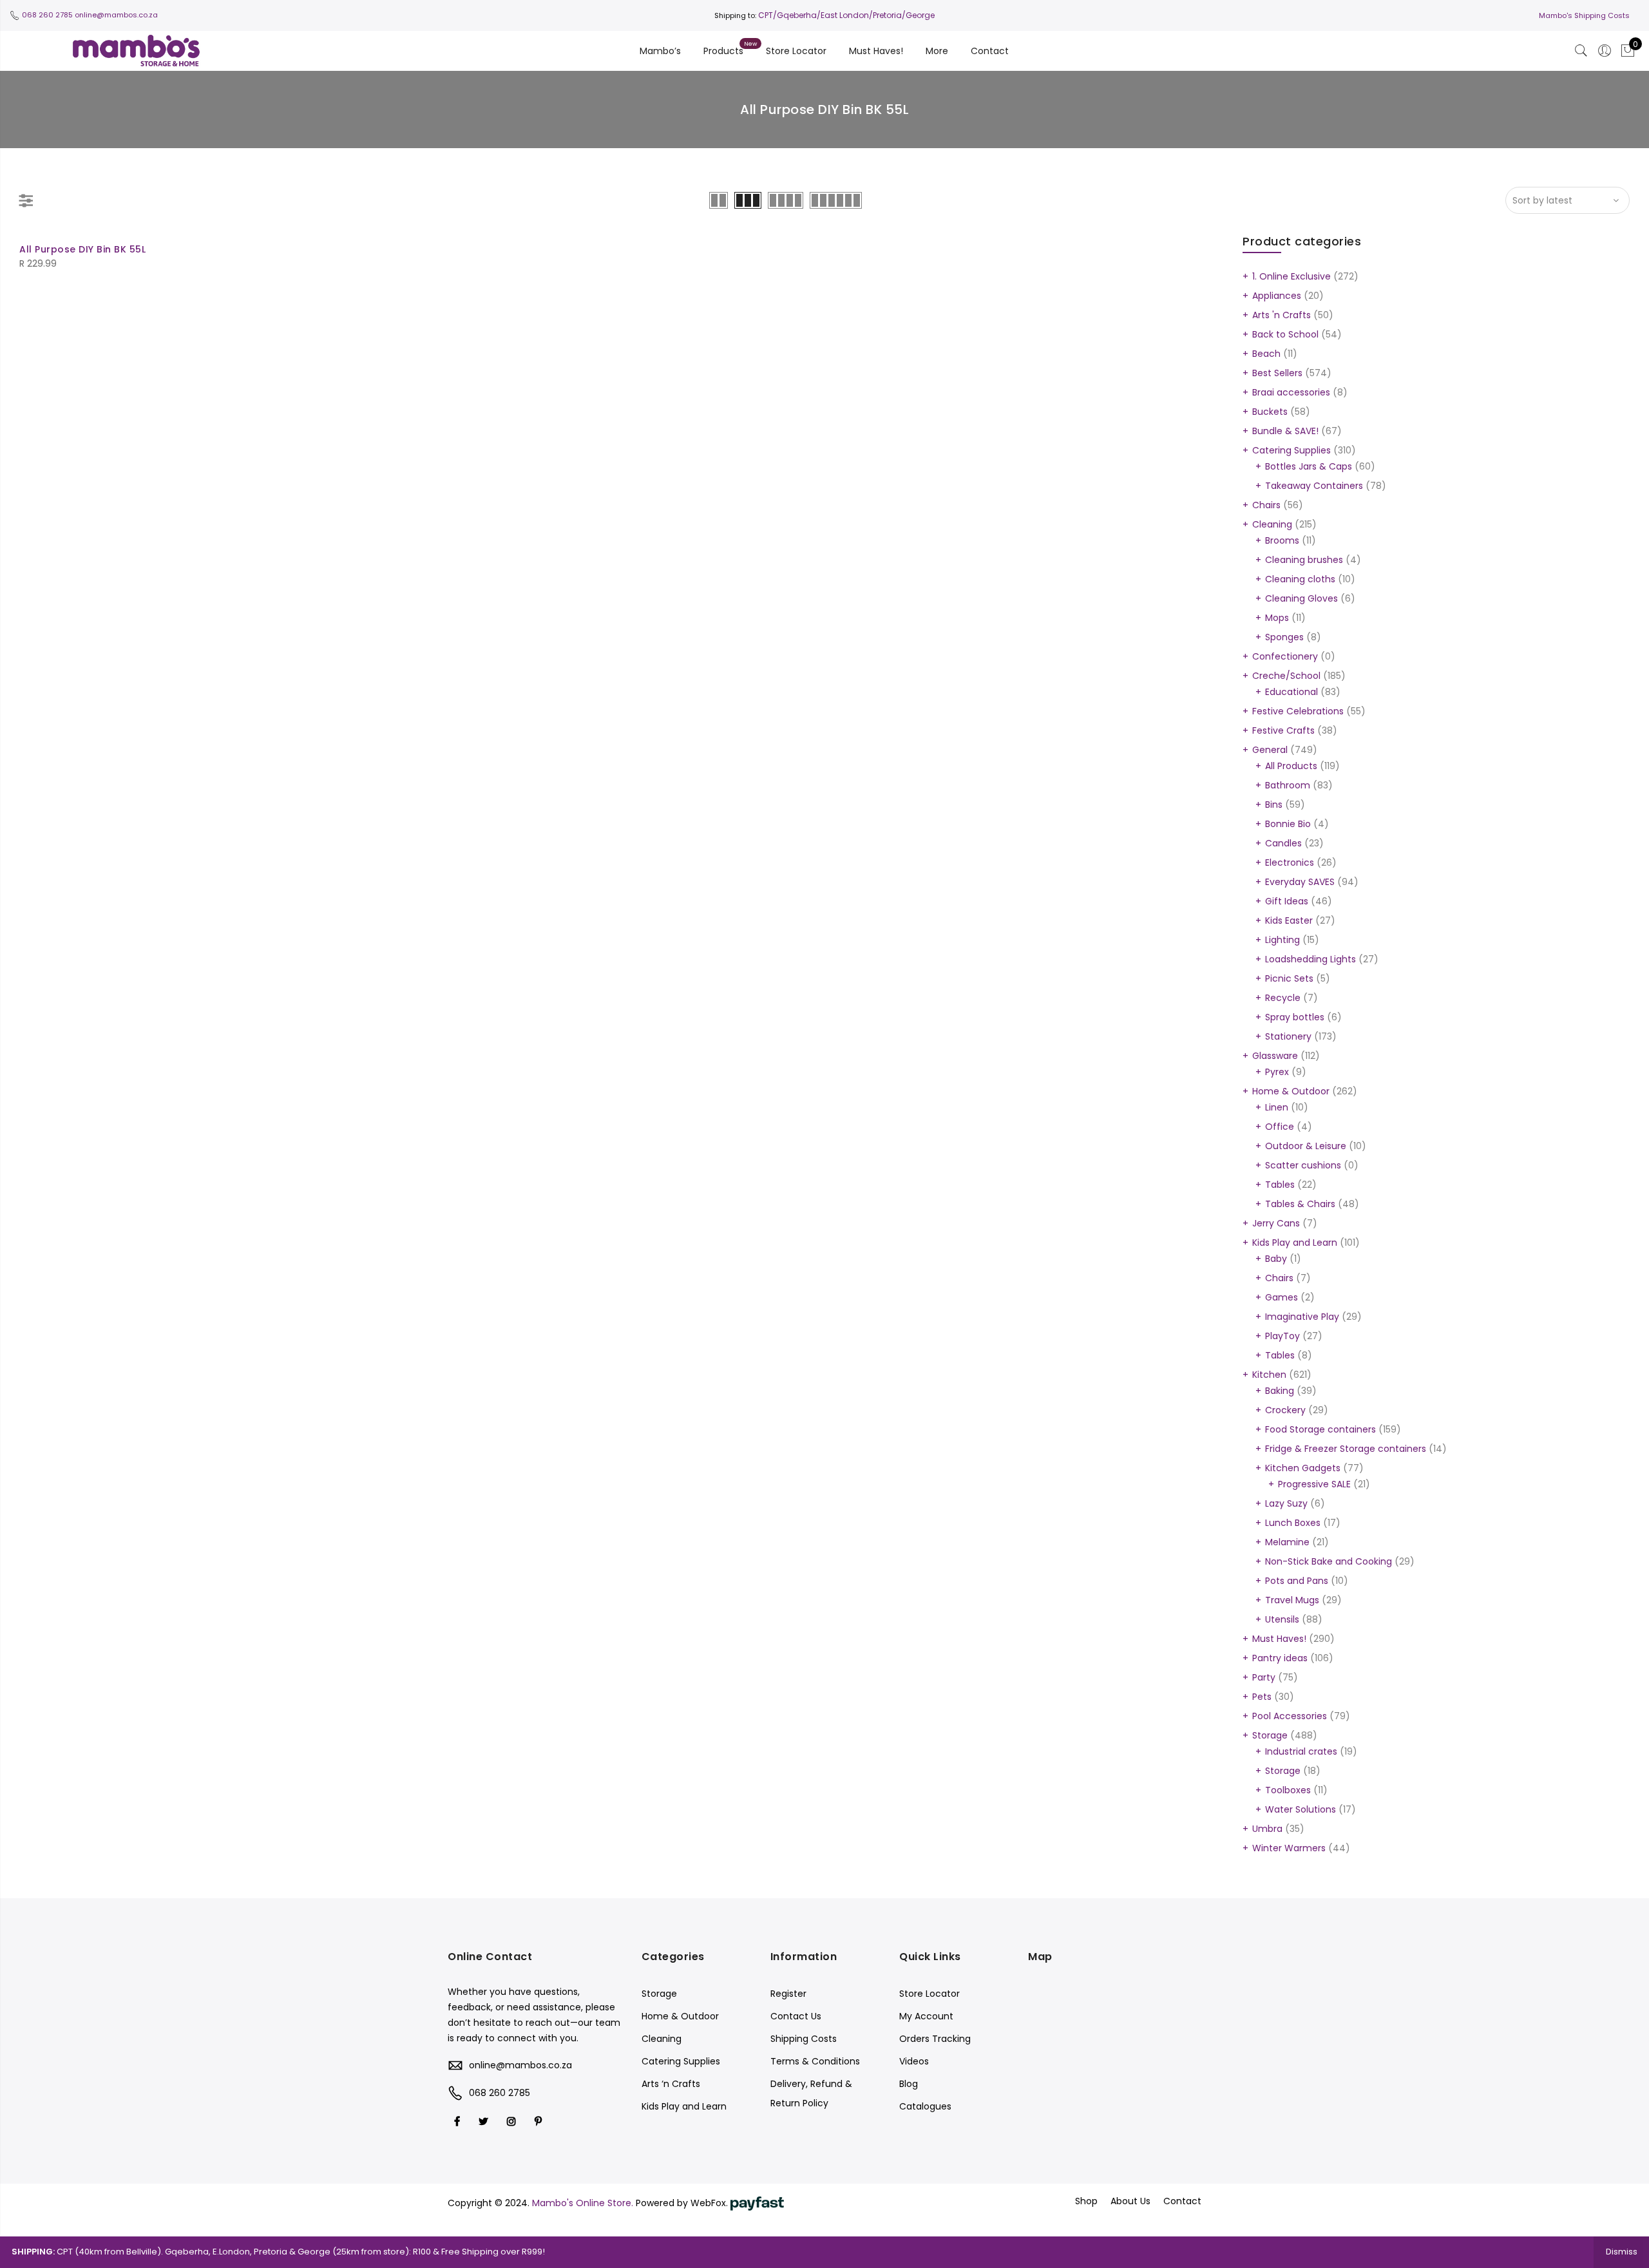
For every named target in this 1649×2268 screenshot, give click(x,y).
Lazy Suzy (1286, 1503)
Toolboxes (1288, 1790)
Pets (1262, 1697)
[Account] (1605, 51)
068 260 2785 (47, 15)
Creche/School (1286, 676)
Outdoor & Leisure (1306, 1146)
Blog (909, 2084)
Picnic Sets (1289, 978)
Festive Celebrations (1298, 711)
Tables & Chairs (1300, 1204)
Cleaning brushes (1304, 560)
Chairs (1266, 505)
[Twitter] (485, 2121)
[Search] (1581, 51)
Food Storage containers (1320, 1429)
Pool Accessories (1290, 1716)
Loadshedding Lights (1311, 959)
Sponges (1284, 637)
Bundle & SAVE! (1285, 431)
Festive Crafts (1283, 730)
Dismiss (1622, 2252)
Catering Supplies (1292, 450)
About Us (1130, 2201)
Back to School (1285, 334)
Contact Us (796, 2016)
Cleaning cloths (1300, 579)
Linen (1277, 1107)
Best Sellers (1277, 373)
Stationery (1288, 1036)
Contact (990, 51)
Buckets (1270, 412)
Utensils (1282, 1619)
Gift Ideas (1287, 901)
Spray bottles (1295, 1017)
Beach (1266, 354)
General (1270, 750)
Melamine (1287, 1542)
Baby (1276, 1259)
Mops (1277, 618)
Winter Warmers (1289, 1848)
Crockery (1285, 1410)
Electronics (1290, 862)
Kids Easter (1289, 920)
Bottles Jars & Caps (1309, 466)
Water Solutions (1301, 1809)
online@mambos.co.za (116, 15)
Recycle (1283, 998)
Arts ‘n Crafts (671, 2084)
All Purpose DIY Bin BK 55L (82, 249)
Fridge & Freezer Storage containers (1346, 1449)
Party (1264, 1677)
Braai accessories (1291, 392)
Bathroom (1288, 785)
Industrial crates (1301, 1751)
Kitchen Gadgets (1303, 1468)
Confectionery (1285, 656)
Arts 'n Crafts (1282, 315)
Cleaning (1272, 524)
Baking (1280, 1391)
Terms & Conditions (815, 2061)
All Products (1291, 766)
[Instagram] (513, 2121)
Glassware (1275, 1056)
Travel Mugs (1292, 1600)
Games (1282, 1297)
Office (1280, 1127)
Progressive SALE (1314, 1484)
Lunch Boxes (1293, 1523)
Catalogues (925, 2106)
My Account (926, 2016)
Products (723, 51)
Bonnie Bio (1288, 824)
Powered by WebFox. (683, 2203)
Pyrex (1277, 1072)
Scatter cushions (1303, 1165)
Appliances (1277, 296)
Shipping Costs (804, 2039)
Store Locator (796, 51)
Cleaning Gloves (1301, 598)
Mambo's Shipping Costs (1584, 15)
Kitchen (1269, 1375)
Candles (1283, 843)
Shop (1086, 2201)
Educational (1292, 692)
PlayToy (1282, 1336)
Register (788, 1994)
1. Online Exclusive (1292, 276)
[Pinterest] (540, 2121)
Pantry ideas (1280, 1658)
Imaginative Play (1302, 1317)
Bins (1274, 805)
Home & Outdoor (1291, 1091)
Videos (914, 2061)
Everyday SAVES (1300, 882)
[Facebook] (459, 2121)
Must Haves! (876, 51)
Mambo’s (660, 51)
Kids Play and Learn (1295, 1243)
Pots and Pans (1297, 1581)
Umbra (1267, 1829)
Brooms (1282, 540)
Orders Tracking (935, 2039)
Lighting (1282, 940)
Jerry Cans (1276, 1223)
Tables (1280, 1185)
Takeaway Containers (1314, 486)
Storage (1270, 1735)
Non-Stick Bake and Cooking (1329, 1561)
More (937, 51)
